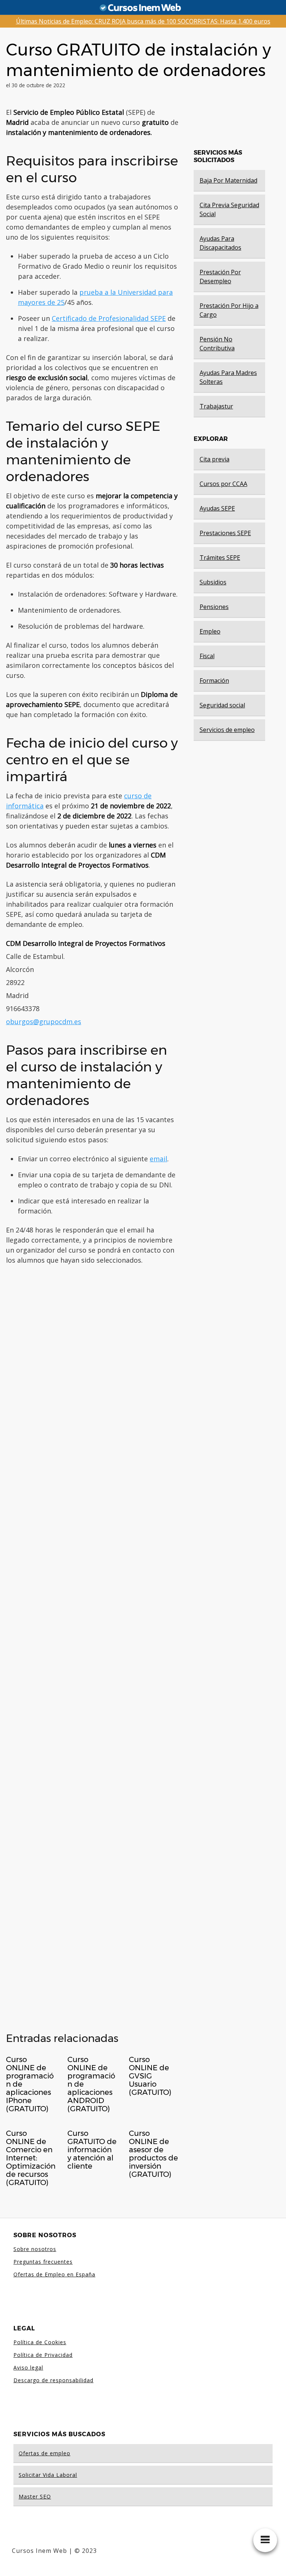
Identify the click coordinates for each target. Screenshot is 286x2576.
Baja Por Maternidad (228, 180)
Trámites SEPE (220, 558)
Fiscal (207, 656)
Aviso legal (28, 2367)
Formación (214, 681)
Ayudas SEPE (217, 508)
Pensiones (214, 607)
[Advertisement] (92, 1646)
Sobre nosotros (35, 2249)
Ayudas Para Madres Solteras (228, 377)
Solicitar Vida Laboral (48, 2475)
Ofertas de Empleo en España (54, 2274)
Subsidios (213, 582)
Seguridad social (222, 705)
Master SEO (35, 2496)
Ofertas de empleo (45, 2453)
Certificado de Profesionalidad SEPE (109, 318)
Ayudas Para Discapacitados (220, 243)
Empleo (210, 631)
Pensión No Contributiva (217, 344)
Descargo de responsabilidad (53, 2380)
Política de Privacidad (43, 2355)
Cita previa (214, 459)
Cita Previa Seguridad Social (229, 209)
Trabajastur (216, 406)
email (158, 1159)
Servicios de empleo (227, 730)
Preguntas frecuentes (43, 2262)
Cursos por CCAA (223, 484)
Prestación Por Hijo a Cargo (229, 310)
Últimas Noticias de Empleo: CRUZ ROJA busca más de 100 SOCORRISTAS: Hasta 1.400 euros (143, 21)
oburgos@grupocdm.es (44, 1022)
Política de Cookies (40, 2342)
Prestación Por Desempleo (220, 277)
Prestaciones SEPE (225, 533)
